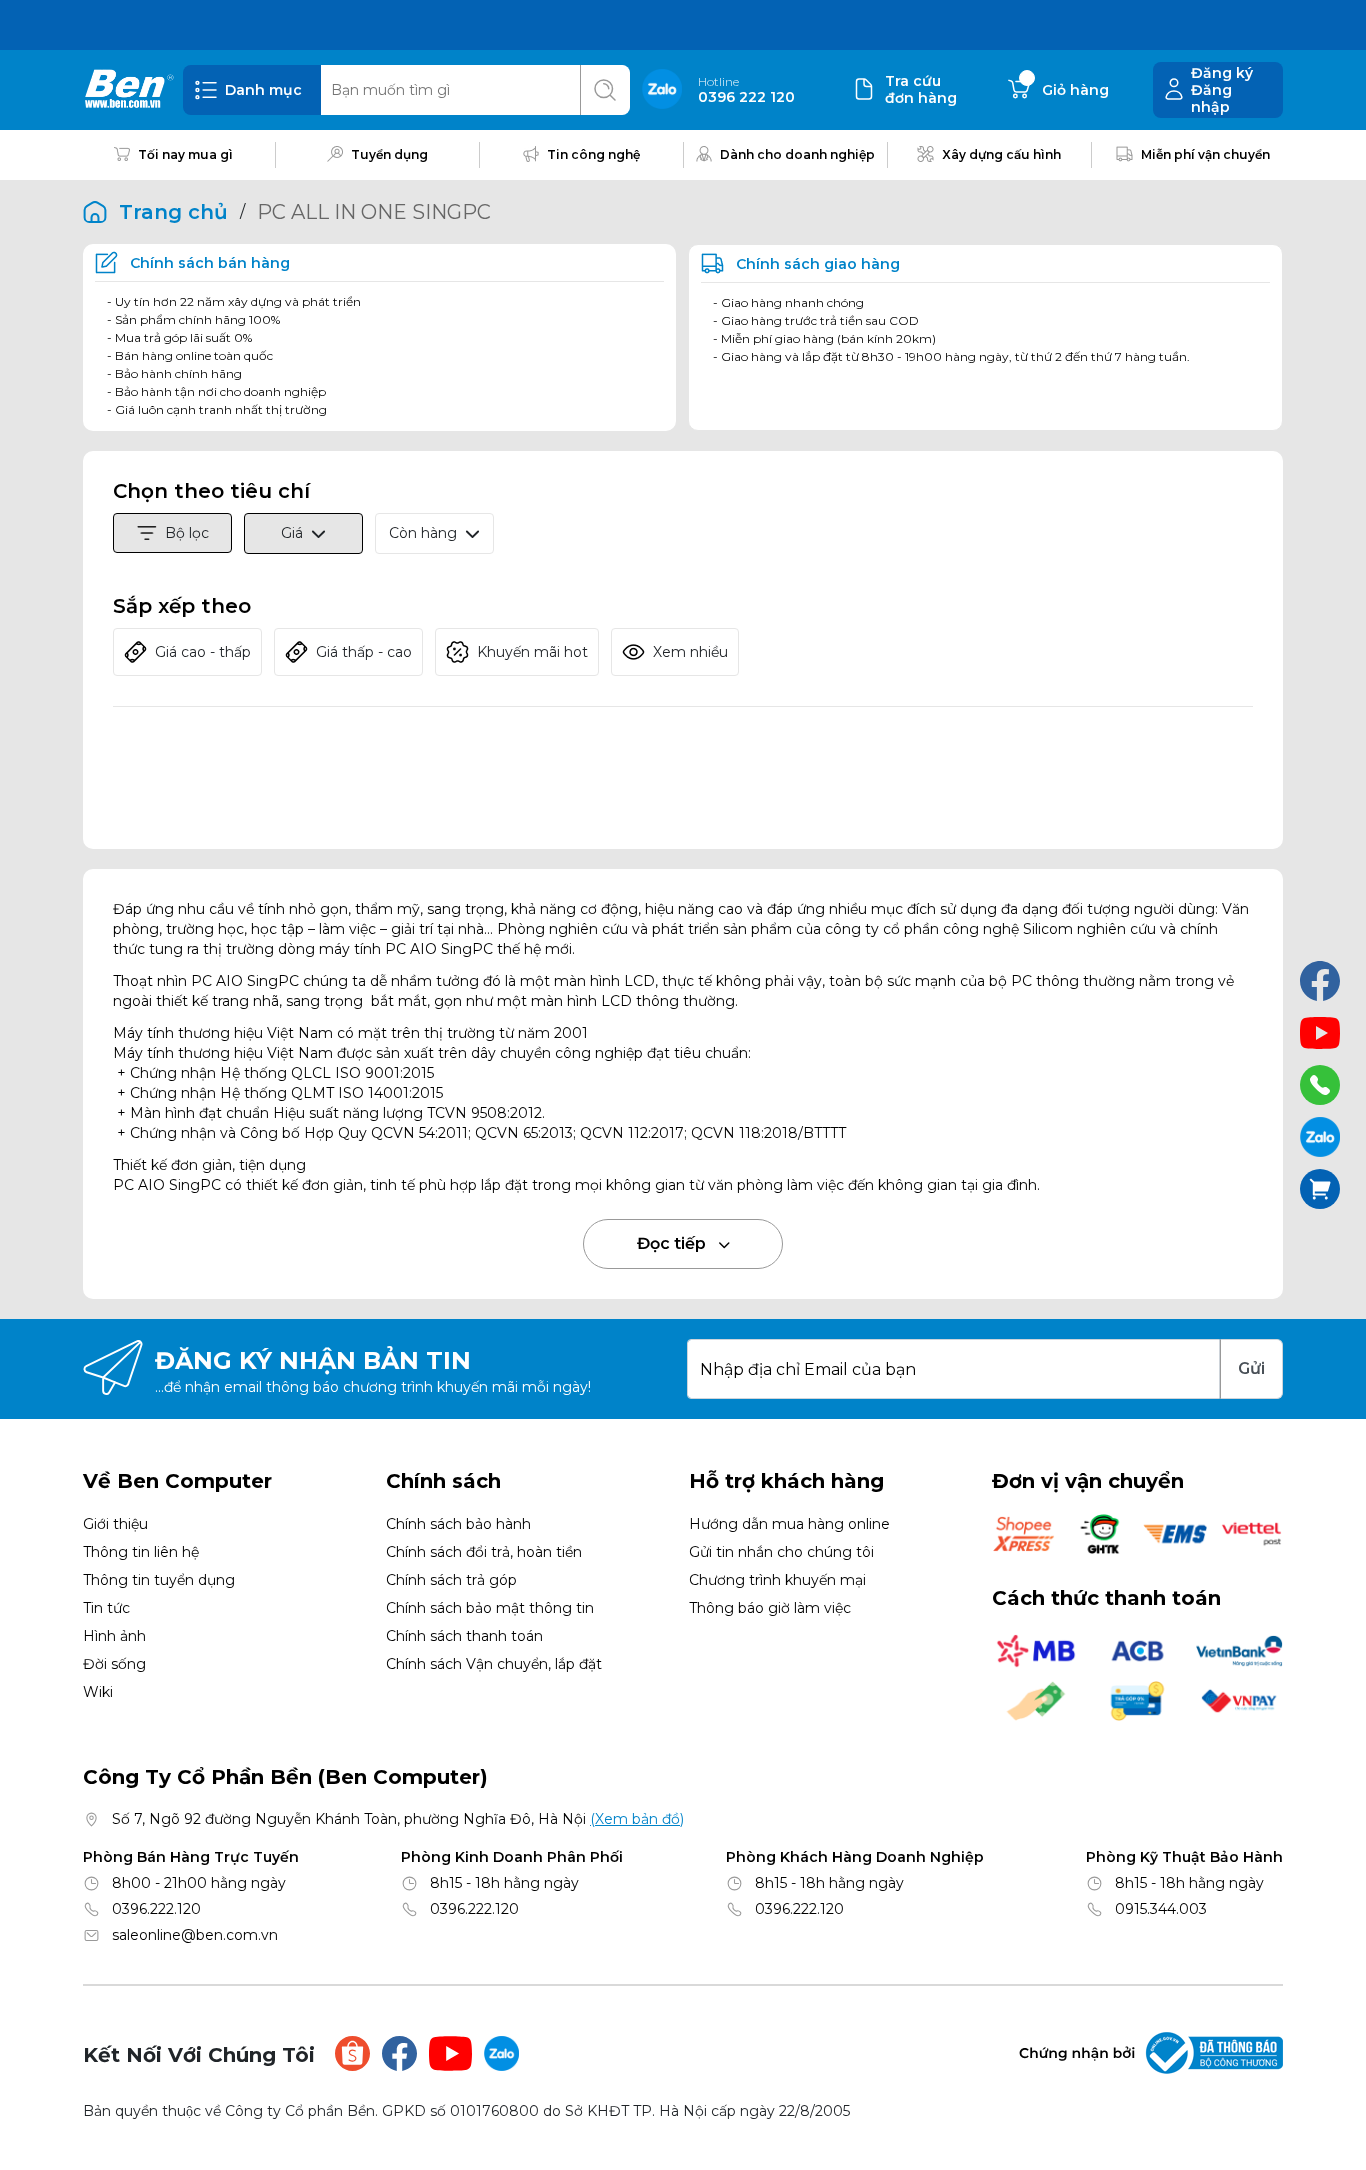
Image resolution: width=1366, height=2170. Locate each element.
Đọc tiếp (673, 1243)
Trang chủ (173, 212)
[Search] (605, 90)
